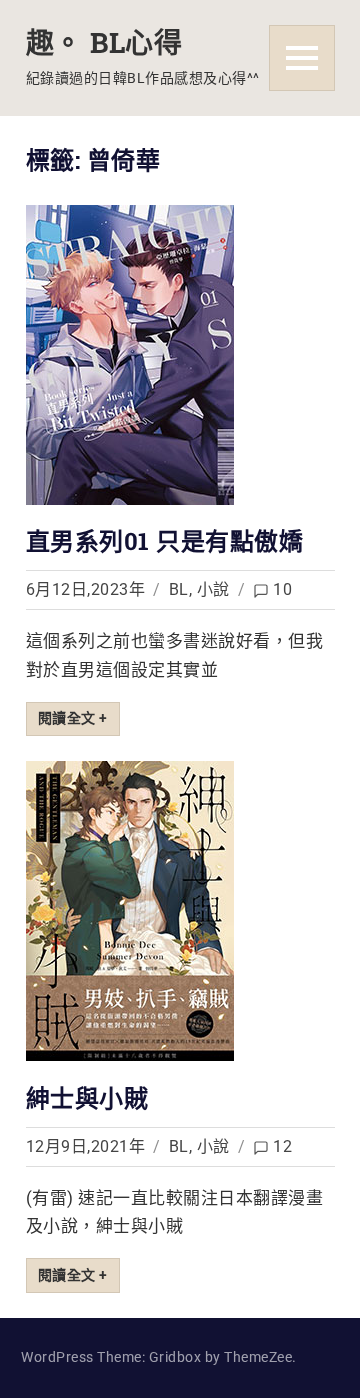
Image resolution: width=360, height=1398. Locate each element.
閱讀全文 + (73, 718)
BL (179, 589)
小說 (213, 589)
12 (282, 1146)
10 (282, 589)
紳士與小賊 (87, 1098)
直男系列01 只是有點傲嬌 (165, 541)
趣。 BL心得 (104, 42)
